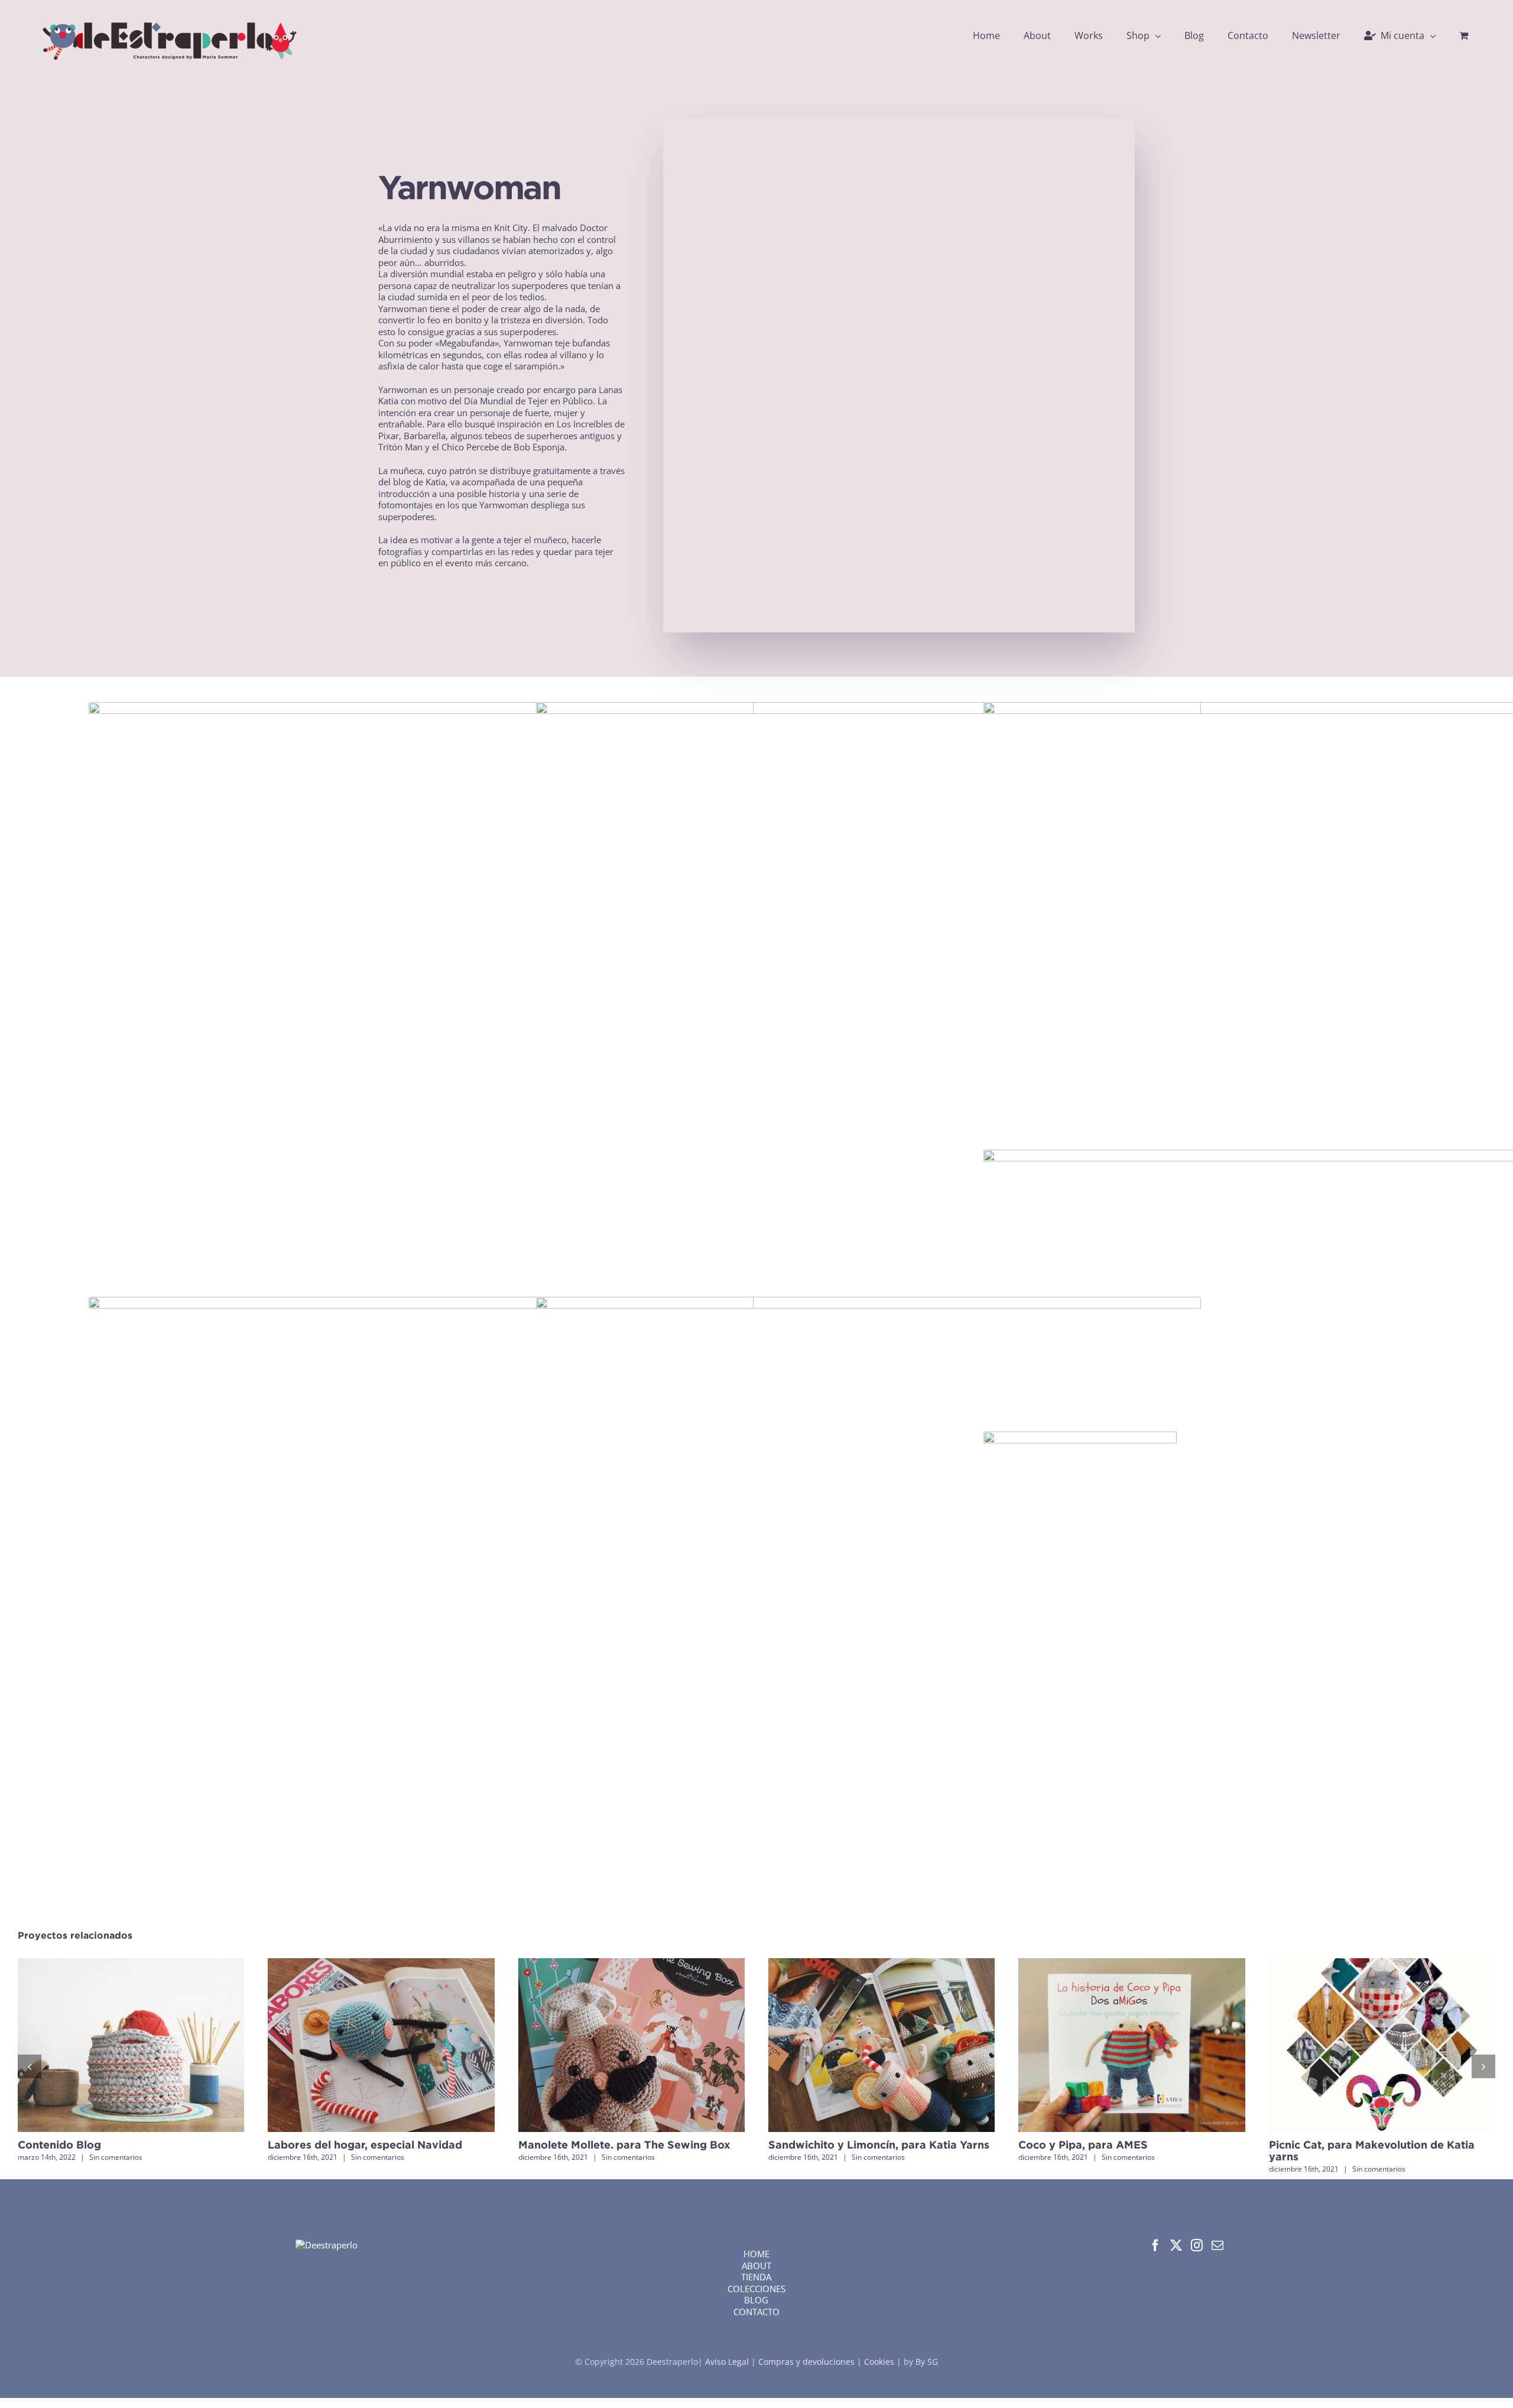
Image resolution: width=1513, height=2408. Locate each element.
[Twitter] (1176, 2245)
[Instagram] (1197, 2245)
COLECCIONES (756, 2289)
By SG (927, 2362)
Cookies (879, 2362)
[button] (30, 2066)
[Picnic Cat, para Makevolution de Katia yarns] (1382, 1964)
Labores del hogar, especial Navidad (365, 2145)
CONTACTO (756, 2312)
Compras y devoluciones (806, 2362)
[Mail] (1217, 2245)
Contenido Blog (59, 2145)
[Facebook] (1155, 2245)
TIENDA (756, 2277)
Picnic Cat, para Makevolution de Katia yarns (1372, 2151)
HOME (756, 2254)
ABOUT (756, 2266)
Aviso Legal (728, 2362)
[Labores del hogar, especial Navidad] (381, 1964)
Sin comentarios (116, 2157)
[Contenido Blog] (131, 1964)
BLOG (756, 2300)
